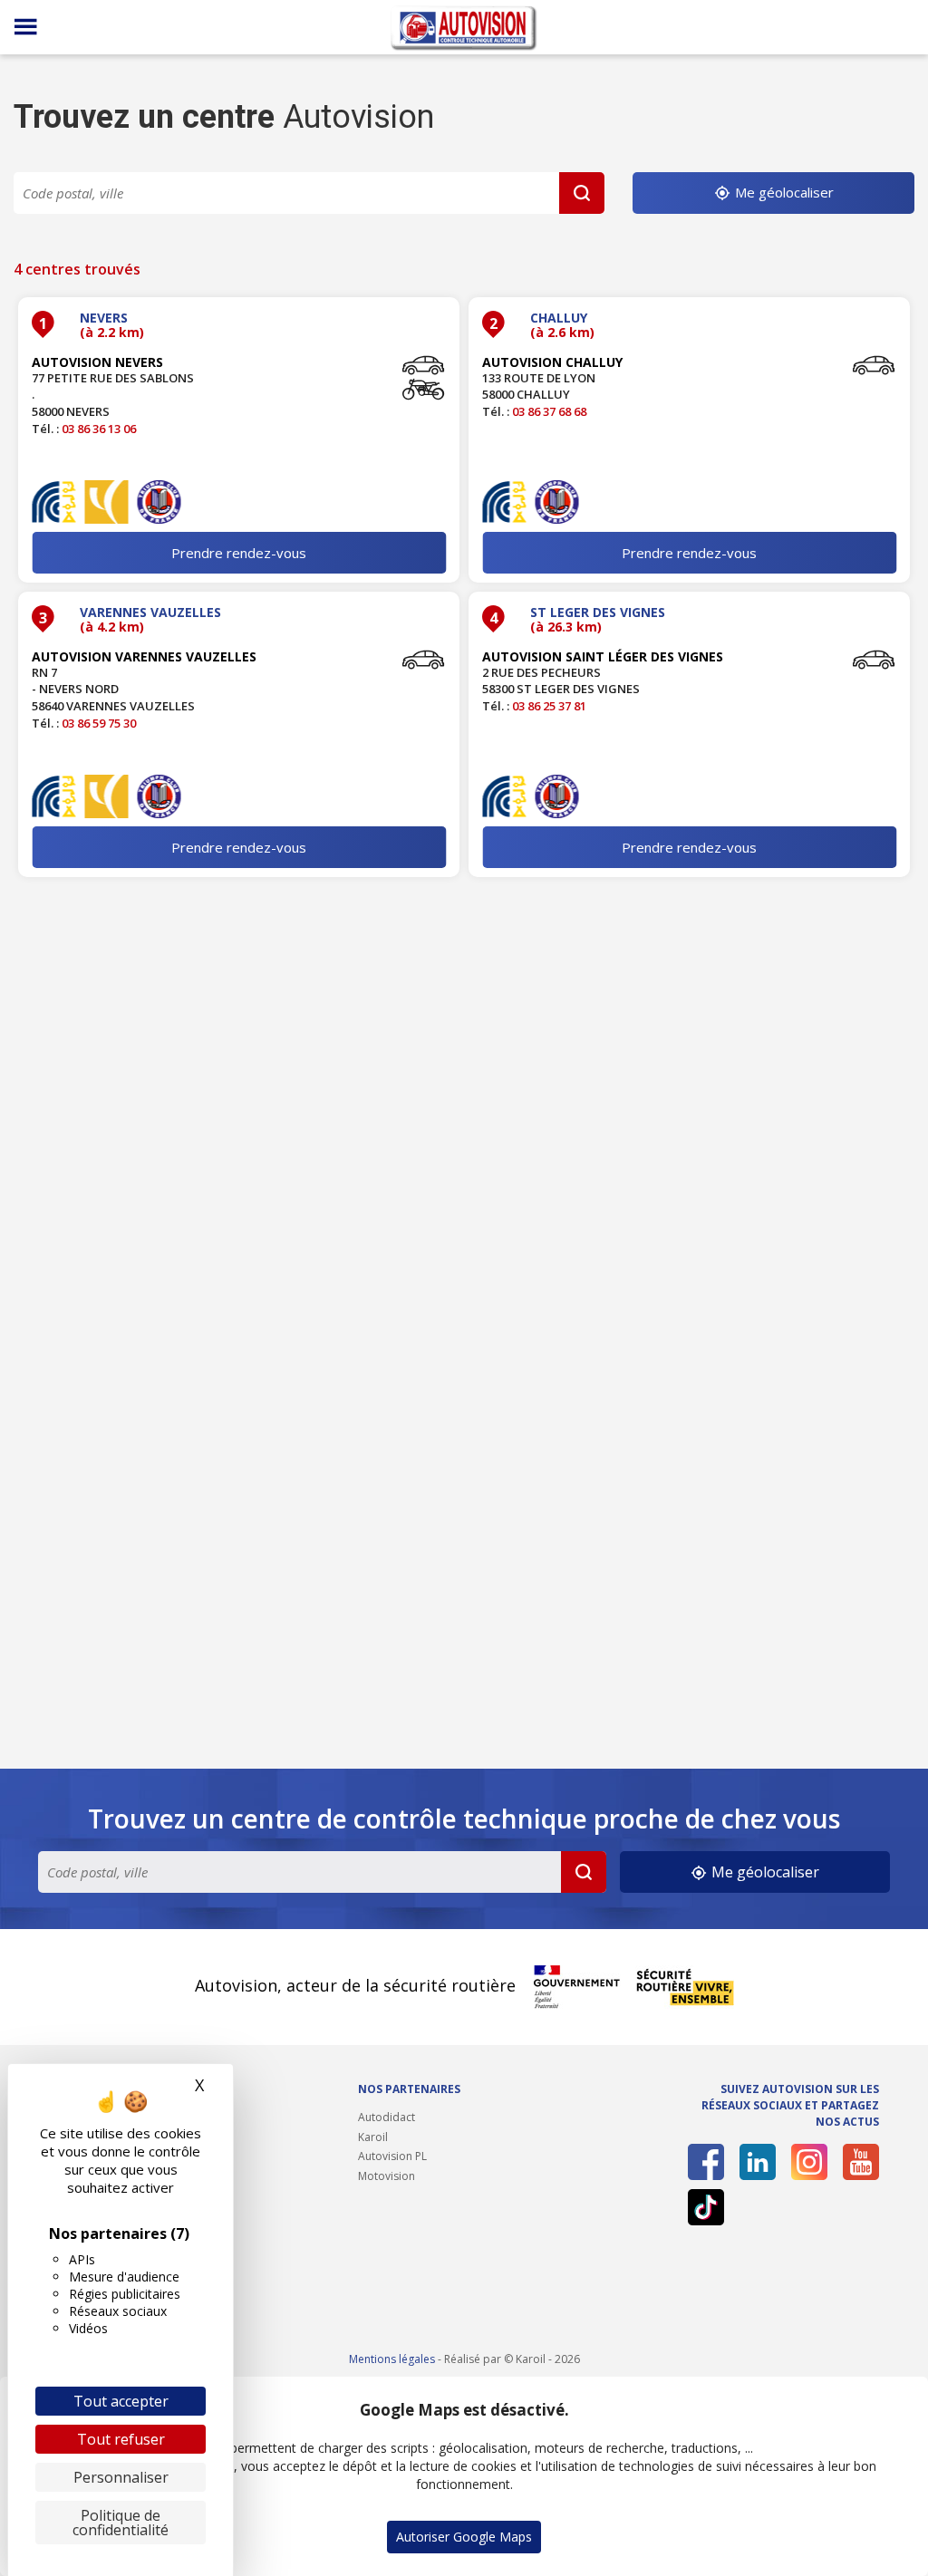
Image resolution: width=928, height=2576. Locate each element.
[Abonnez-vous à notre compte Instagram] (809, 2162)
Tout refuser (121, 2439)
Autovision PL (392, 2156)
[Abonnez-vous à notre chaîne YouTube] (861, 2162)
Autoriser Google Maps (464, 2537)
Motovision (387, 2176)
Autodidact (387, 2117)
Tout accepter (121, 2401)
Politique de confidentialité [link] (121, 2523)
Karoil (373, 2137)
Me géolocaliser (783, 192)
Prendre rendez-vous (239, 553)
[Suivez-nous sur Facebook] (706, 2162)
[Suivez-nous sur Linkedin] (758, 2162)
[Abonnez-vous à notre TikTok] (706, 2207)
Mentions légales (392, 2359)
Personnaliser (121, 2477)
